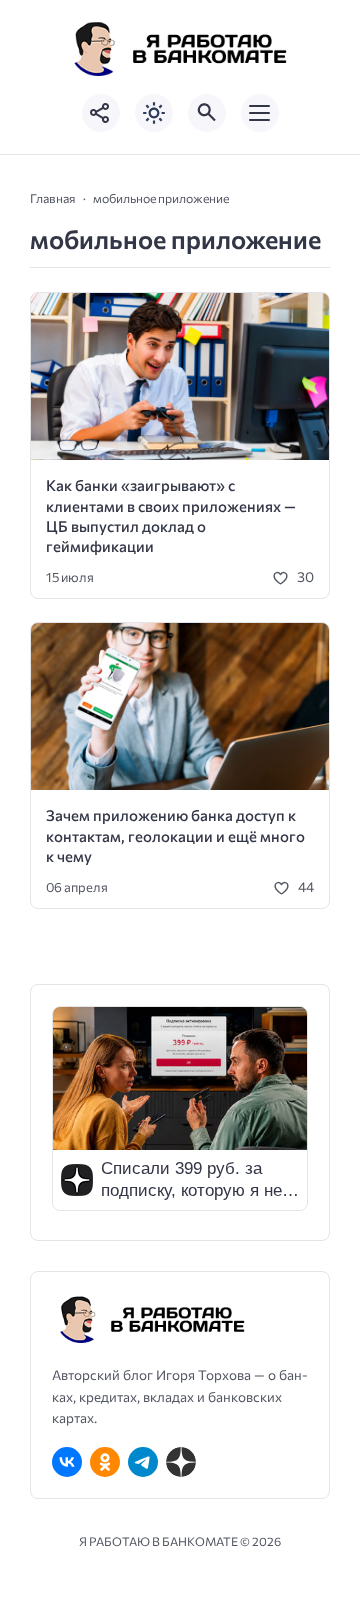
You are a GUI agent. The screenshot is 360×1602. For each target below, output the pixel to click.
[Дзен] (181, 1462)
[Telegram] (143, 1462)
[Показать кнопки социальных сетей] (101, 113)
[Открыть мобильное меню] (260, 113)
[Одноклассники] (105, 1462)
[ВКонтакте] (67, 1462)
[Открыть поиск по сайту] (207, 113)
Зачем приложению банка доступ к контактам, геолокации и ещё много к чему (175, 835)
